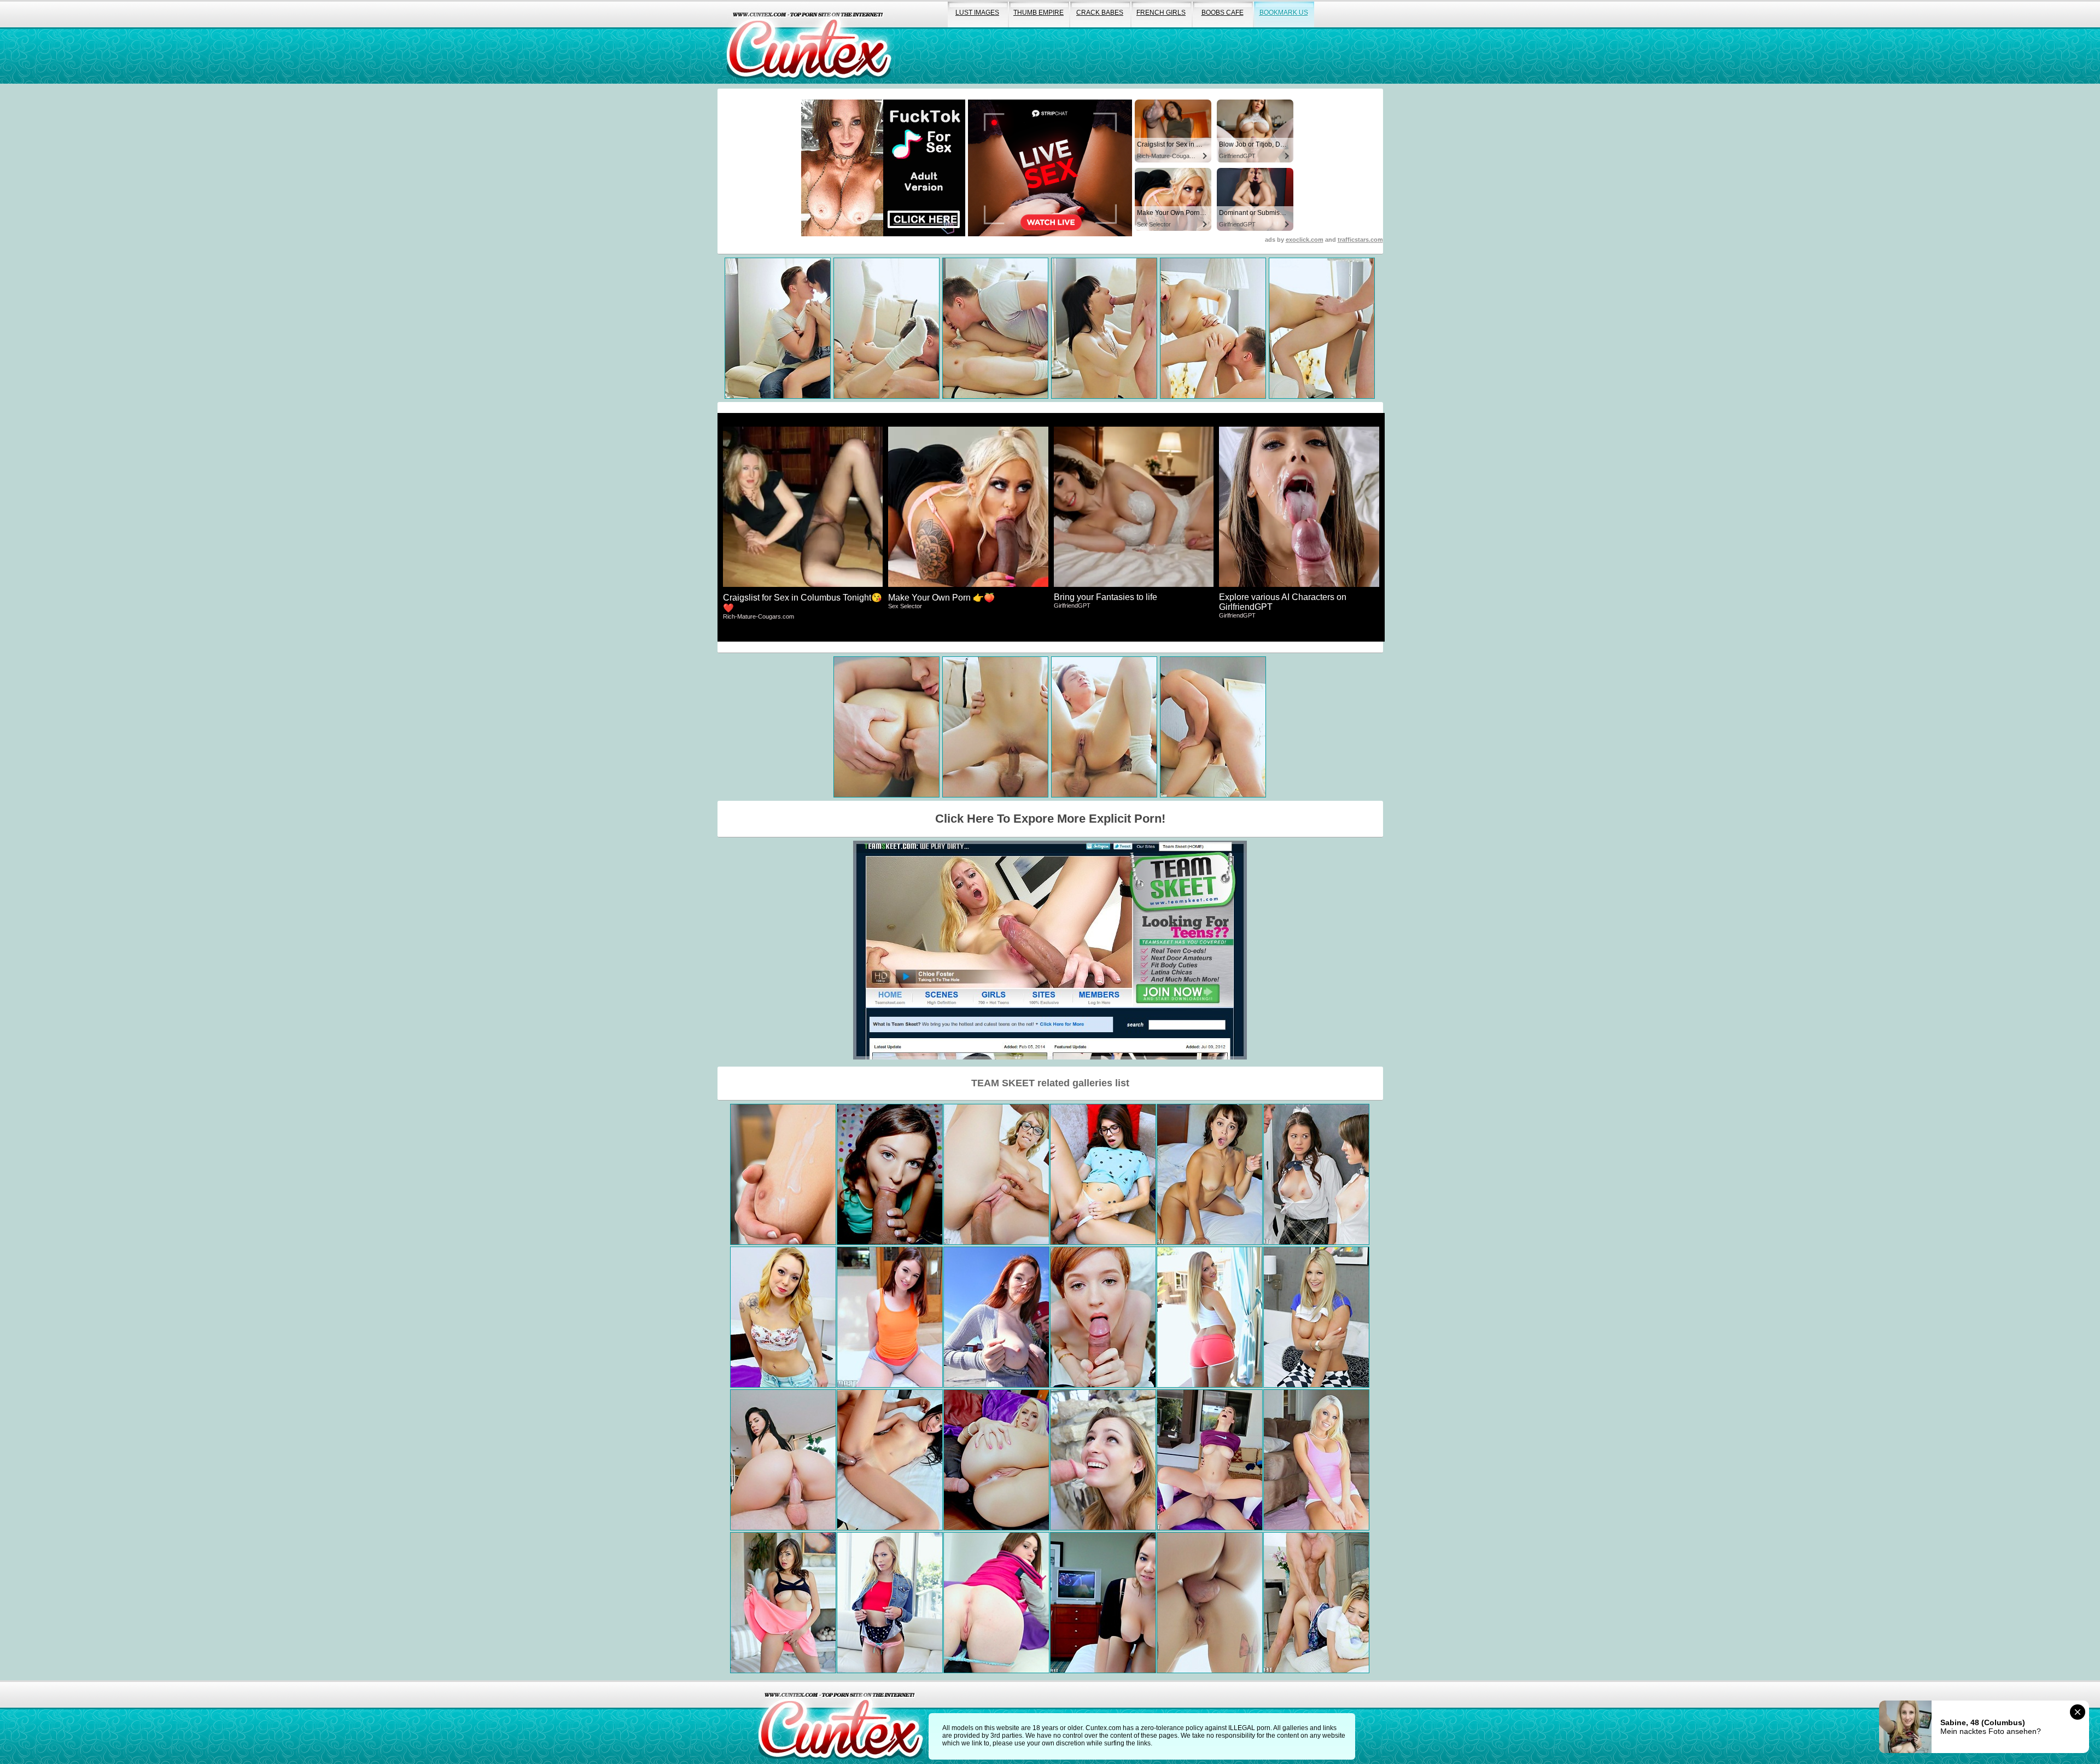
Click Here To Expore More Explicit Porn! (1050, 819)
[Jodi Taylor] (890, 1317)
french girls (1161, 13)
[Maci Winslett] (1103, 1460)
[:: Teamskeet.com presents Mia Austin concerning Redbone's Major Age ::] (1210, 1174)
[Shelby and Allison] (1316, 1174)
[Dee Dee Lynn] (996, 1317)
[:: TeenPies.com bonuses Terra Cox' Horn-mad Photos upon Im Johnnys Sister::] (996, 1603)
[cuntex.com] (841, 1722)
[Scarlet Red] (1316, 1317)
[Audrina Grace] (1103, 1603)
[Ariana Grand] (890, 1174)
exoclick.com (1305, 240)
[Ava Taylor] (1103, 1174)
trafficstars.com (1360, 240)
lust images (977, 13)
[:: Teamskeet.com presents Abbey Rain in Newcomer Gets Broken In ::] (1103, 1317)
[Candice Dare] (1210, 1317)
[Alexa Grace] (996, 1460)
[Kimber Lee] (1210, 1460)
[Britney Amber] (1316, 1460)
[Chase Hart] (996, 1174)
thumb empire (1039, 13)
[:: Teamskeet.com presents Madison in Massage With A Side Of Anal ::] (1210, 1603)
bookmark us (1284, 13)
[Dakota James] (890, 1603)
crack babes (1100, 13)
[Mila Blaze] (1316, 1603)
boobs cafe (1223, 13)
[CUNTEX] (809, 42)
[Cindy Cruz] (783, 1317)
